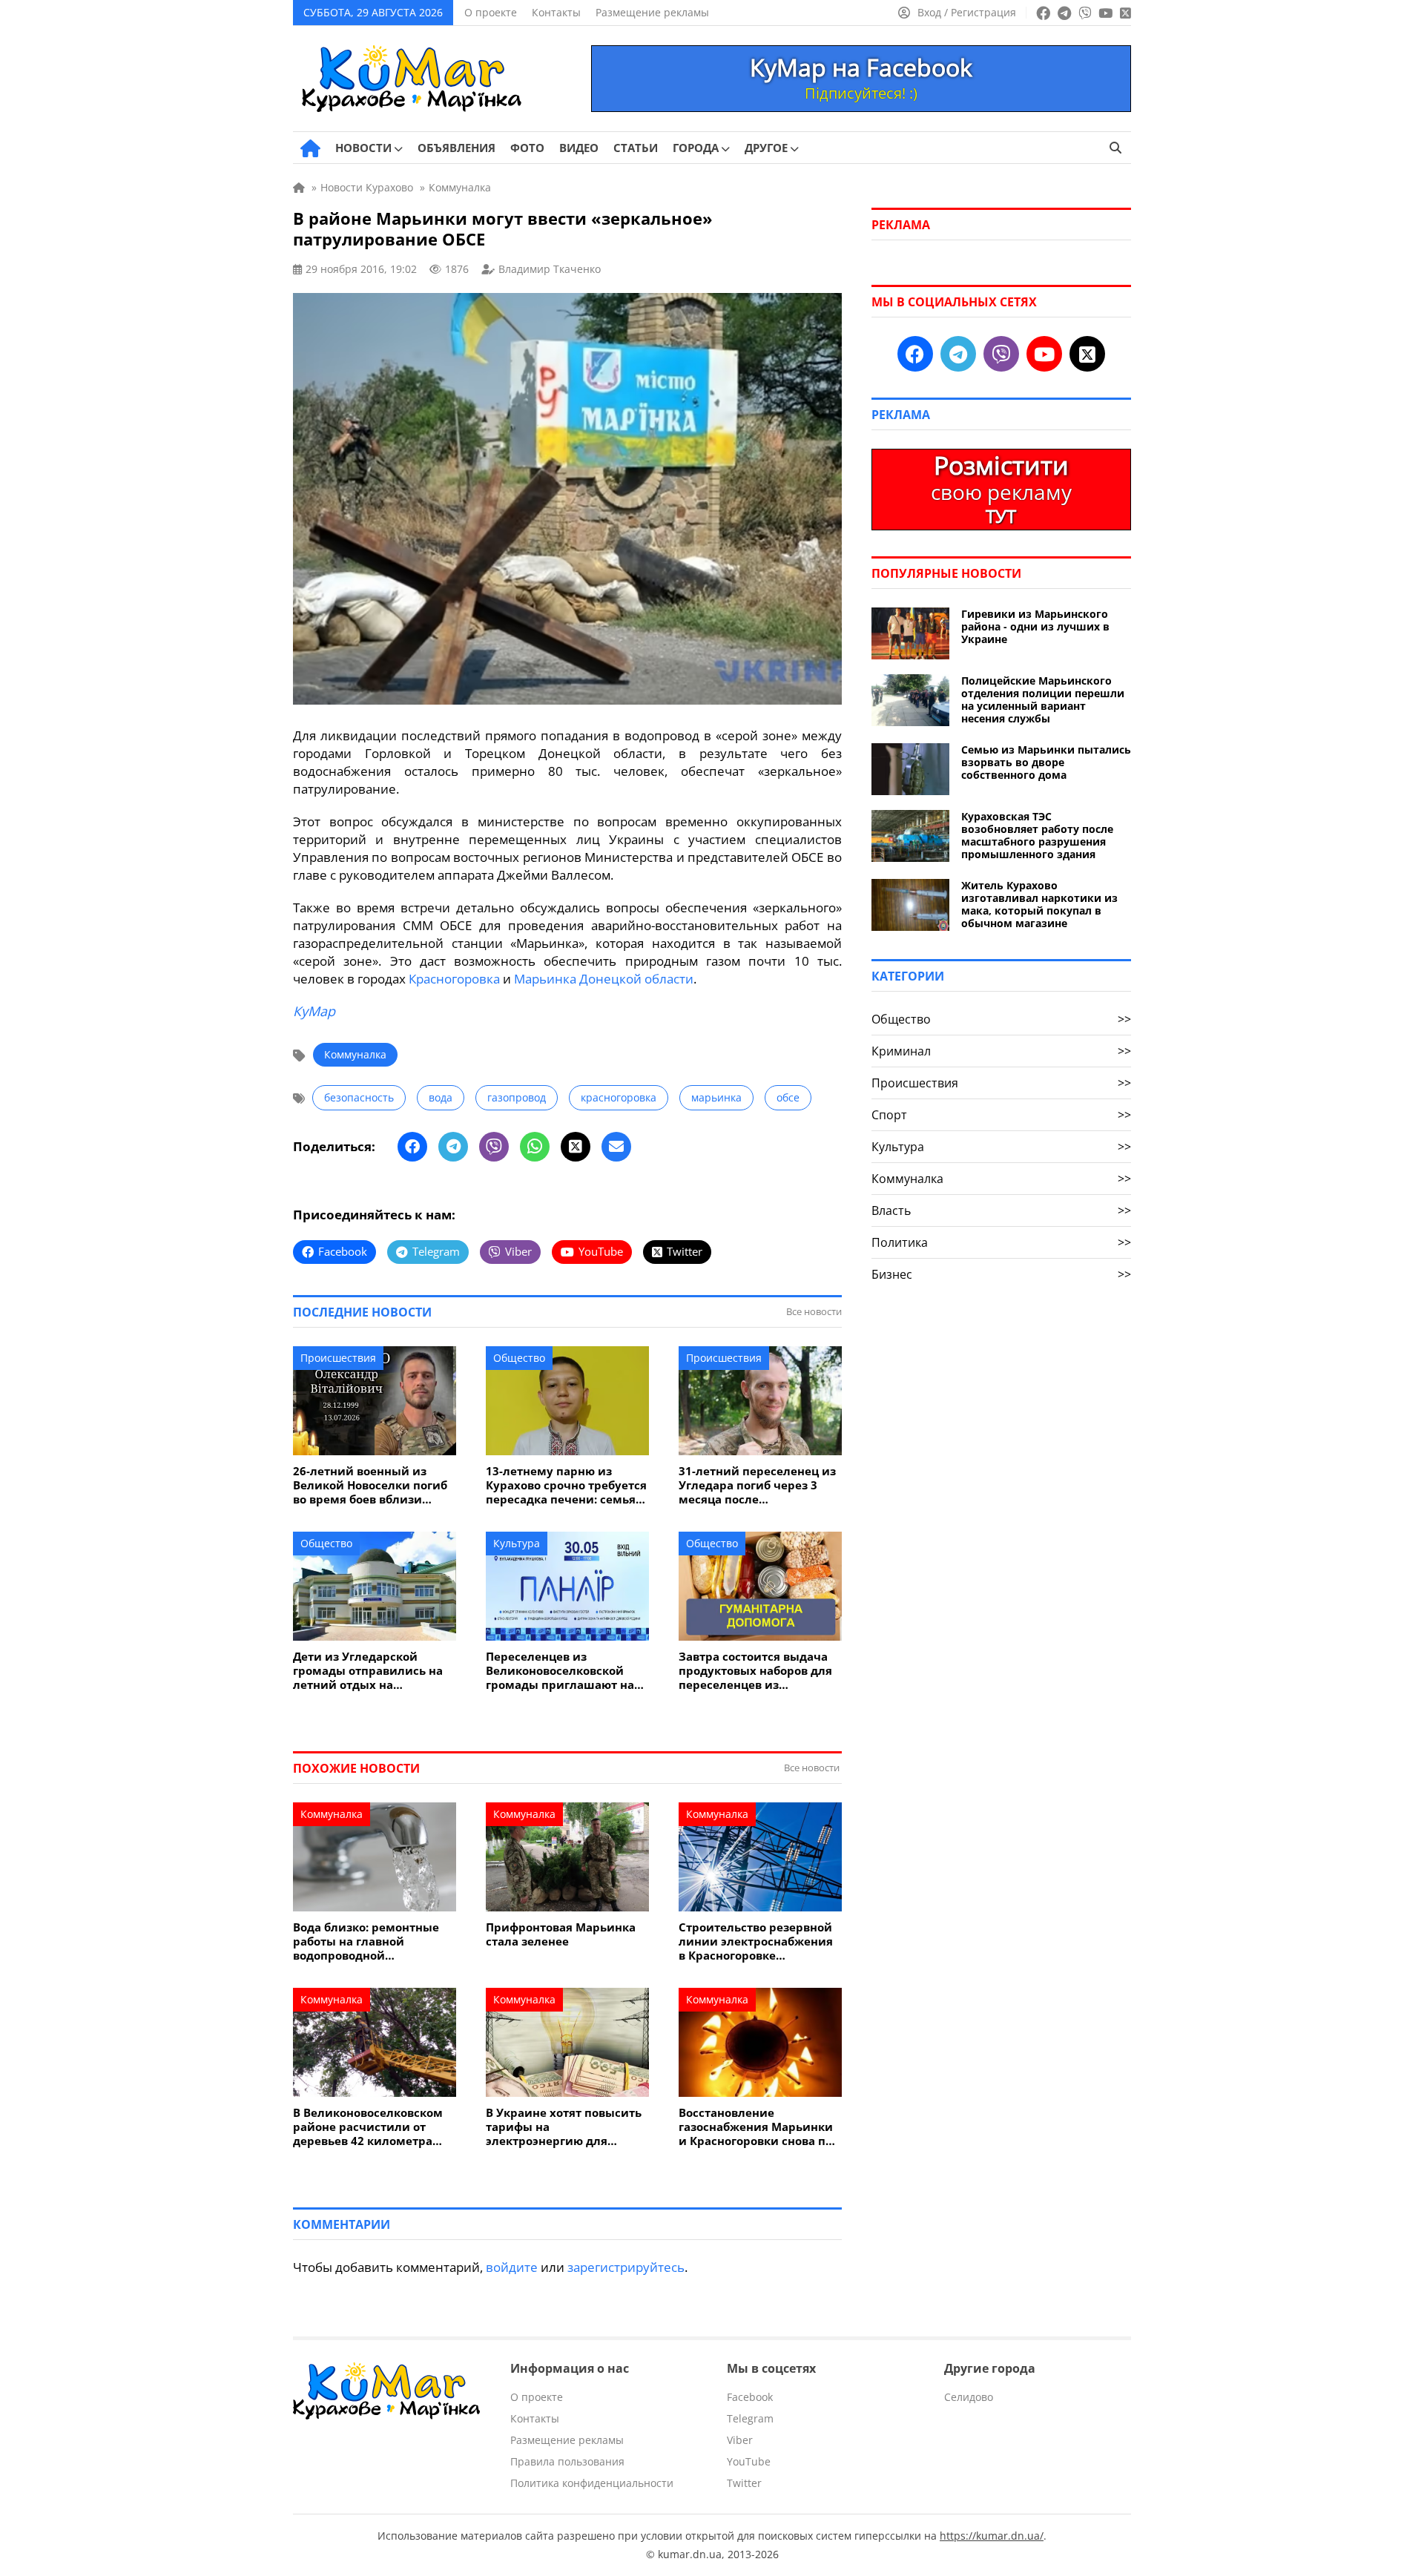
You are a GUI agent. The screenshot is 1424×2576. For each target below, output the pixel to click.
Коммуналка (355, 1054)
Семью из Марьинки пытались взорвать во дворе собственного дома (1046, 762)
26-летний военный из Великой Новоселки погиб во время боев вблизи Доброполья (370, 1485)
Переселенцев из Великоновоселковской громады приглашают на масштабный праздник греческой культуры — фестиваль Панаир (560, 1671)
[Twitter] (576, 1147)
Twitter (744, 2483)
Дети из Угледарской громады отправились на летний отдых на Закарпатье (368, 1671)
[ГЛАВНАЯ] (310, 148)
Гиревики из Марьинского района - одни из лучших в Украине (1035, 626)
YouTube (749, 2461)
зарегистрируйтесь (626, 2267)
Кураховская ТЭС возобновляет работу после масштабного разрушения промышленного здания (1037, 835)
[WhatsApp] (535, 1147)
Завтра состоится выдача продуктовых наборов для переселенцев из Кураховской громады (755, 1671)
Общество (519, 1358)
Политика (1001, 1242)
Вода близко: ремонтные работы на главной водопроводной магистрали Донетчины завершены (366, 1941)
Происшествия (338, 1358)
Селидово (969, 2397)
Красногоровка (454, 979)
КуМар (314, 1011)
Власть (1001, 1210)
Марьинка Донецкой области (604, 979)
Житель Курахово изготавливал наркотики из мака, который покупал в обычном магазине (1039, 904)
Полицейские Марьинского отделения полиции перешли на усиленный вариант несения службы (1043, 699)
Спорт (1001, 1115)
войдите (512, 2267)
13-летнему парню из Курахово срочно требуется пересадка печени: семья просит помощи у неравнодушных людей (566, 1485)
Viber (740, 2440)
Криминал (1001, 1051)
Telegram (750, 2418)
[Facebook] (412, 1147)
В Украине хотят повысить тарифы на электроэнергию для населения (564, 2127)
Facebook (750, 2397)
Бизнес (1001, 1274)
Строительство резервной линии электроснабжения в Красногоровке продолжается (756, 1941)
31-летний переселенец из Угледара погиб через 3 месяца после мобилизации (757, 1485)
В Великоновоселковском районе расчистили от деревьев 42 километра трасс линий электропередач (368, 2127)
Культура (517, 1543)
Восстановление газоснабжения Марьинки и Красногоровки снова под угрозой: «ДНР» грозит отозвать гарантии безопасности (759, 2127)
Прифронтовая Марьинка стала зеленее (561, 1934)
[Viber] (494, 1147)
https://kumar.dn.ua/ (992, 2536)
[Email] (616, 1147)
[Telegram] (453, 1147)
